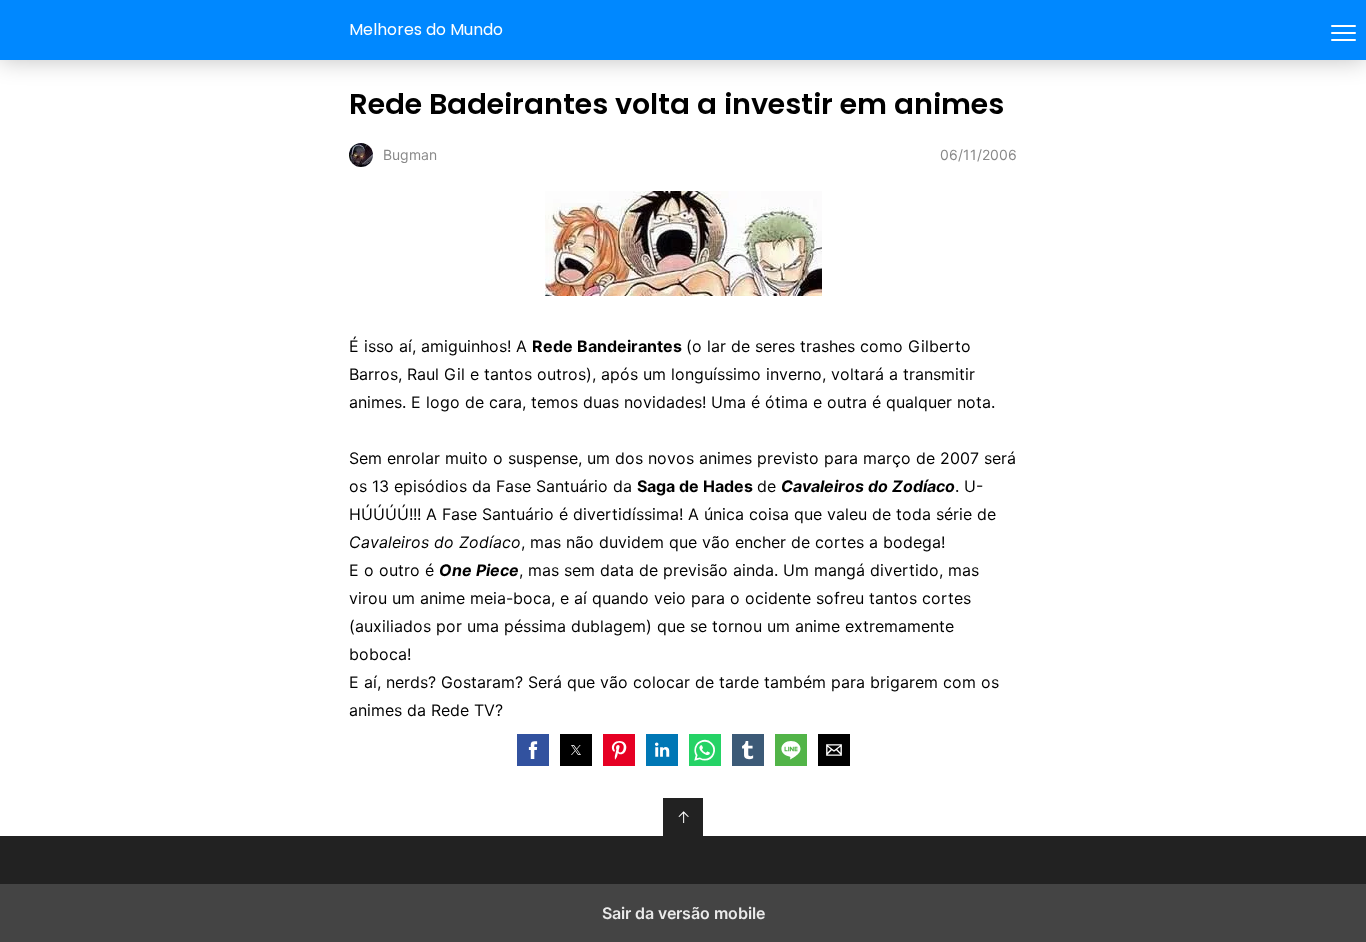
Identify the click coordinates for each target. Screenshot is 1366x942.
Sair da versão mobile (683, 913)
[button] (533, 750)
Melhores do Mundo (426, 29)
